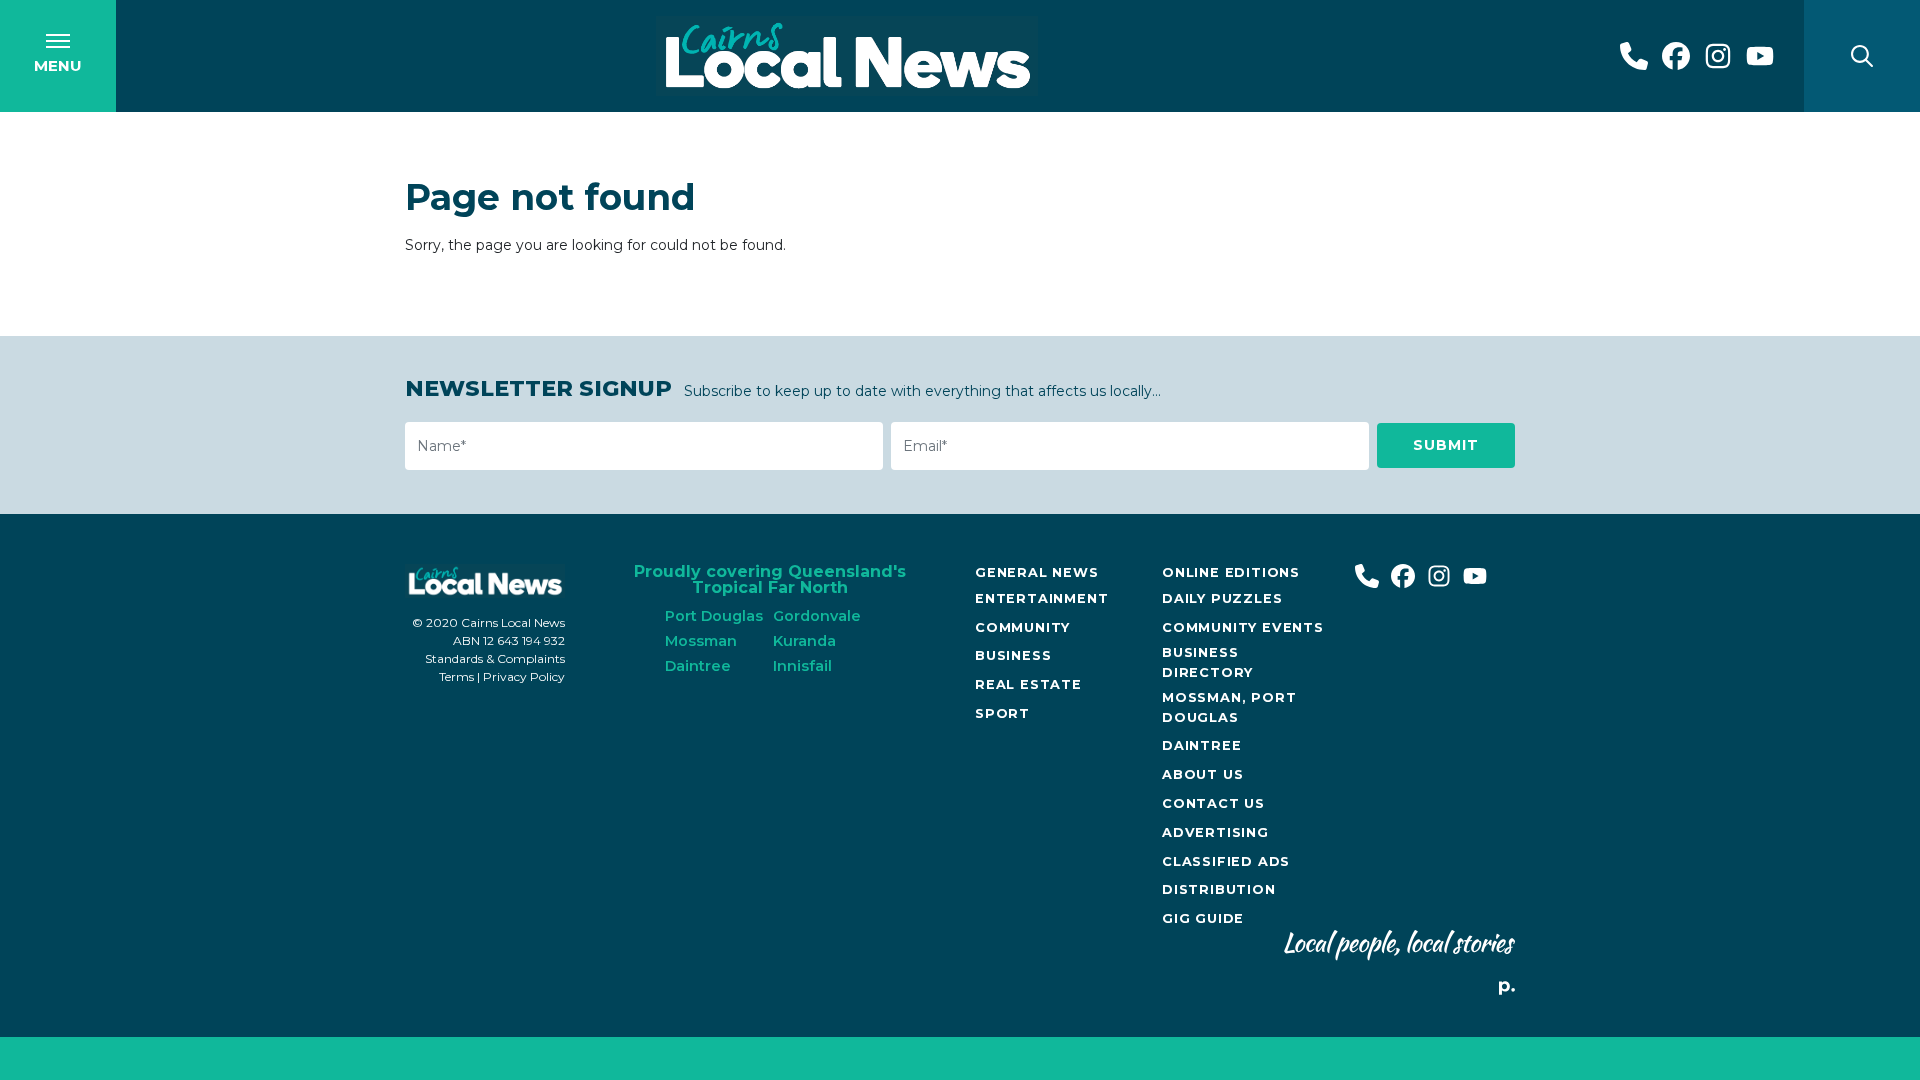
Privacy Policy (524, 676)
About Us (1202, 774)
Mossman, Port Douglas (1229, 707)
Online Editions (1231, 572)
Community (1022, 627)
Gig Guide (1203, 918)
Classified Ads (1226, 861)
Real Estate (1028, 684)
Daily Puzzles (1222, 598)
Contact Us (1213, 803)
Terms (456, 676)
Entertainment (1041, 598)
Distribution (1219, 889)
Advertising (1215, 832)
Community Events (1243, 627)
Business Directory (1207, 662)
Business (1013, 655)
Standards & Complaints (495, 658)
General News (1037, 572)
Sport (1002, 713)
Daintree (1201, 745)
